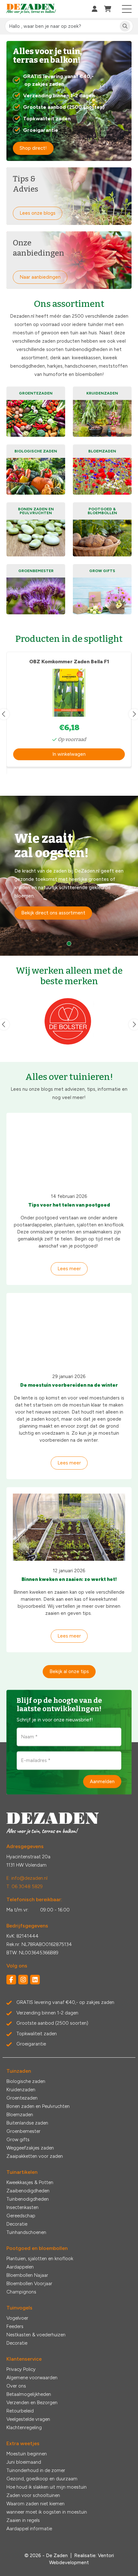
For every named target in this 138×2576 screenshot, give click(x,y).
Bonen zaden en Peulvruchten (38, 2106)
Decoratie (17, 2224)
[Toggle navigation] (127, 9)
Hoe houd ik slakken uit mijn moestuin (47, 2487)
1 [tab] (69, 944)
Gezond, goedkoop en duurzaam (42, 2479)
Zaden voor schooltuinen (33, 2495)
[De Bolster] (69, 1021)
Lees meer (69, 1269)
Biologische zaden (26, 2081)
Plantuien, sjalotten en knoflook (40, 2259)
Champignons (21, 2292)
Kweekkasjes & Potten (30, 2182)
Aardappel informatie (29, 2529)
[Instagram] (23, 1980)
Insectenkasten (22, 2207)
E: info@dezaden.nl (27, 1878)
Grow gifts (18, 2140)
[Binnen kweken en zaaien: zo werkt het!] (69, 1527)
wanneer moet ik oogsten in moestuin (47, 2512)
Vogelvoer (17, 2318)
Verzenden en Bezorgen (32, 2403)
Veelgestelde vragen (28, 2419)
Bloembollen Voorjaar (29, 2284)
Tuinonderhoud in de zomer (36, 2470)
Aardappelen (20, 2267)
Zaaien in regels (23, 2520)
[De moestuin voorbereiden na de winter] (69, 1333)
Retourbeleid (20, 2411)
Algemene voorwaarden (32, 2378)
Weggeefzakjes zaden (30, 2148)
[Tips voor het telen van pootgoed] (69, 1153)
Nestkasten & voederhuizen (36, 2335)
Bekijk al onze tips (69, 1671)
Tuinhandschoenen (26, 2232)
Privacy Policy (21, 2369)
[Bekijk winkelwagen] (108, 9)
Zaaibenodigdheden (28, 2191)
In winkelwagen (69, 754)
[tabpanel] (69, 876)
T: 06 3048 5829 (25, 1886)
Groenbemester (23, 2131)
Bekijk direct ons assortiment (53, 913)
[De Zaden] (31, 9)
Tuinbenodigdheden (28, 2199)
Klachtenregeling (24, 2428)
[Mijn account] (95, 9)
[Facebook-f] (11, 1980)
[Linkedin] (35, 1980)
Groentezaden (22, 2098)
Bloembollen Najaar (27, 2275)
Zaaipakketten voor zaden (35, 2156)
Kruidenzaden (21, 2090)
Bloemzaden (20, 2115)
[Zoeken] (125, 26)
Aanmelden (102, 1781)
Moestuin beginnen (27, 2454)
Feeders (15, 2326)
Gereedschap (21, 2216)
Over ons (16, 2386)
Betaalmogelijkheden (29, 2394)
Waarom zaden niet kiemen (35, 2504)
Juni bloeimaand (24, 2462)
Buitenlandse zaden (27, 2123)
